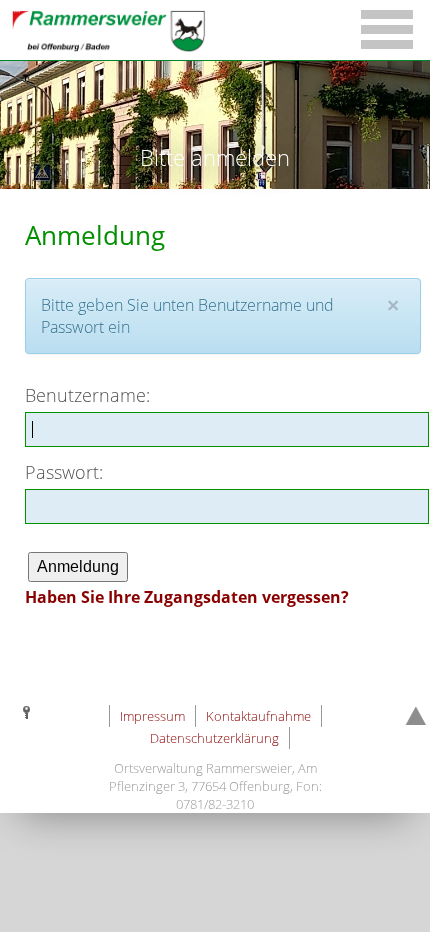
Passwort (62, 471)
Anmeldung (78, 566)
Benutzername (85, 394)
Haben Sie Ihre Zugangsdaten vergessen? (187, 597)
